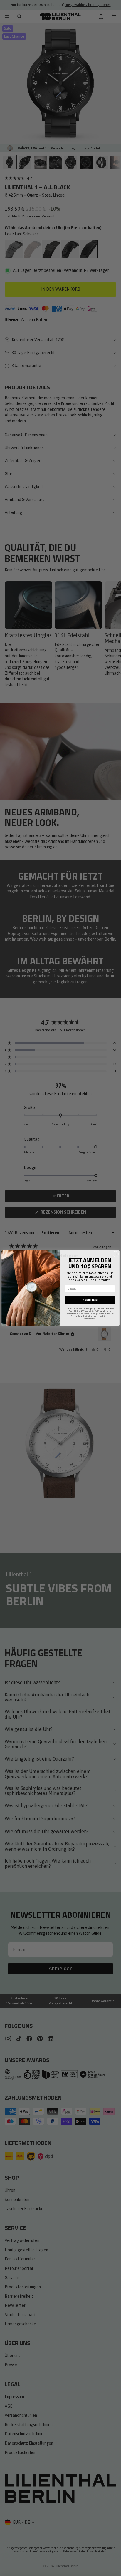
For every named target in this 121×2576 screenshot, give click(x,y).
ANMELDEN (90, 1300)
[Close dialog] (116, 1254)
